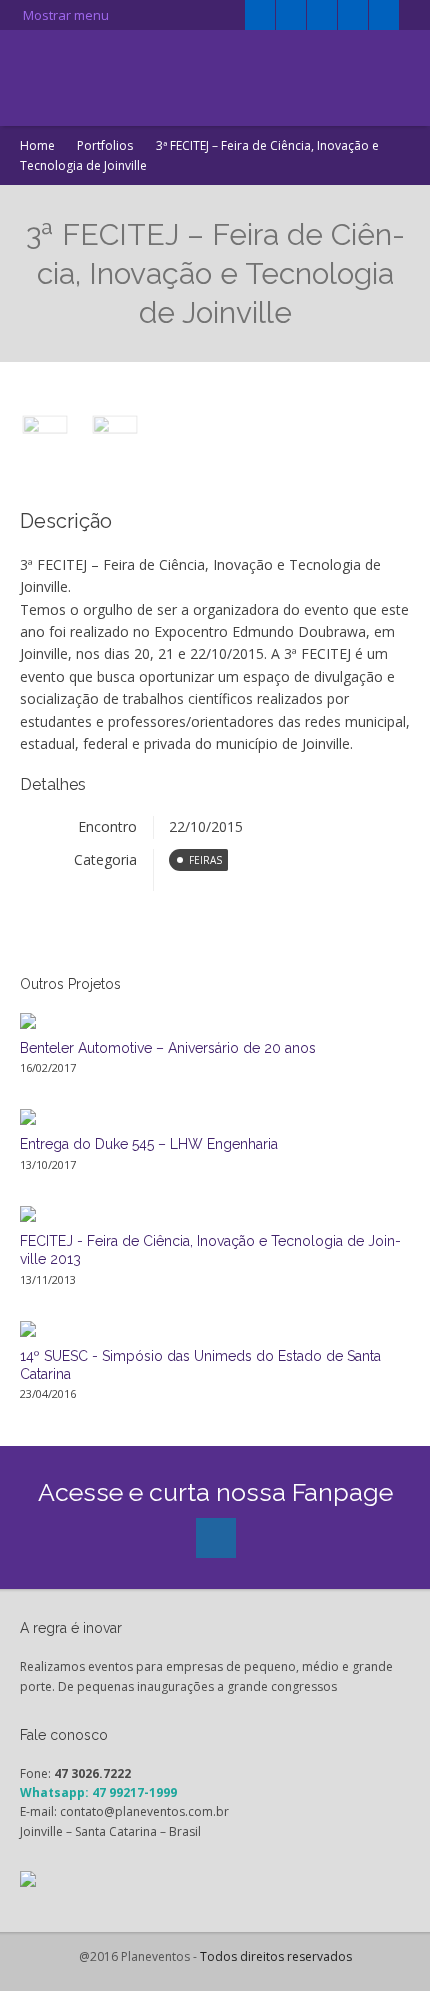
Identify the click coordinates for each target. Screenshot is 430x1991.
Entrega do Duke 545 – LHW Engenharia (149, 1144)
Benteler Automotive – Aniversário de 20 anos (168, 1048)
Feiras (205, 860)
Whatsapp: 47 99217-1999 (98, 1792)
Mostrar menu (64, 15)
